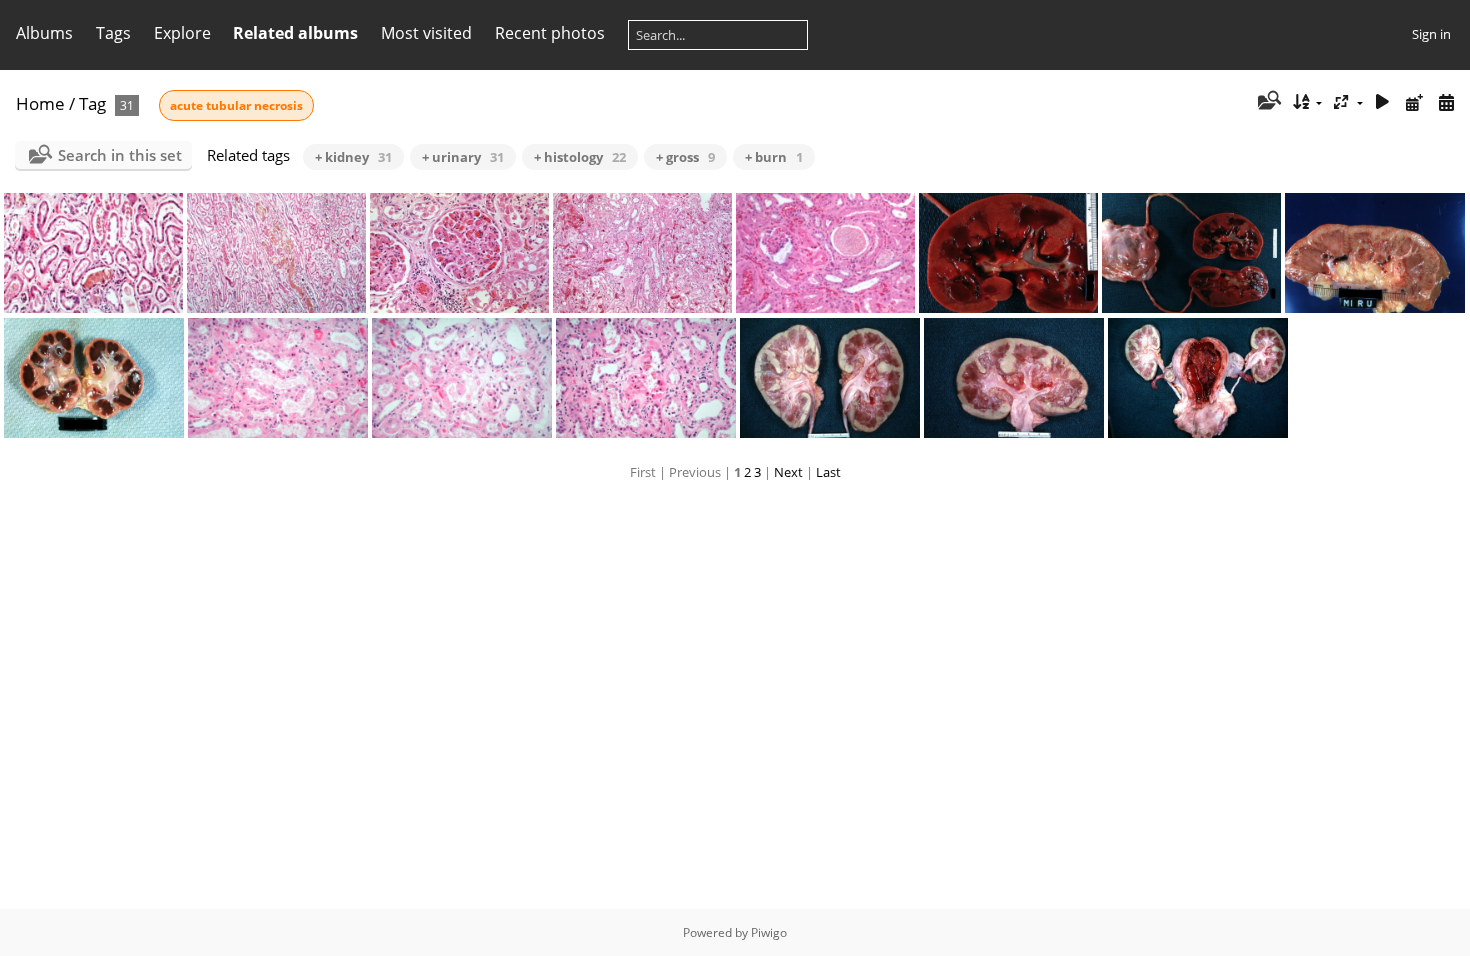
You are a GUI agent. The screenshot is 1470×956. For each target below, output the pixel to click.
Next (788, 472)
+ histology (580, 157)
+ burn (774, 157)
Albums (44, 33)
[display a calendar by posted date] (1414, 102)
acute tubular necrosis (236, 105)
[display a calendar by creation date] (1446, 102)
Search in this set (120, 155)
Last (828, 472)
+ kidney (353, 157)
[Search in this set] (1267, 102)
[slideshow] (1383, 102)
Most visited (426, 33)
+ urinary (463, 157)
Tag (92, 103)
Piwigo (769, 932)
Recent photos (550, 33)
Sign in (1431, 34)
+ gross (685, 157)
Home (40, 103)
